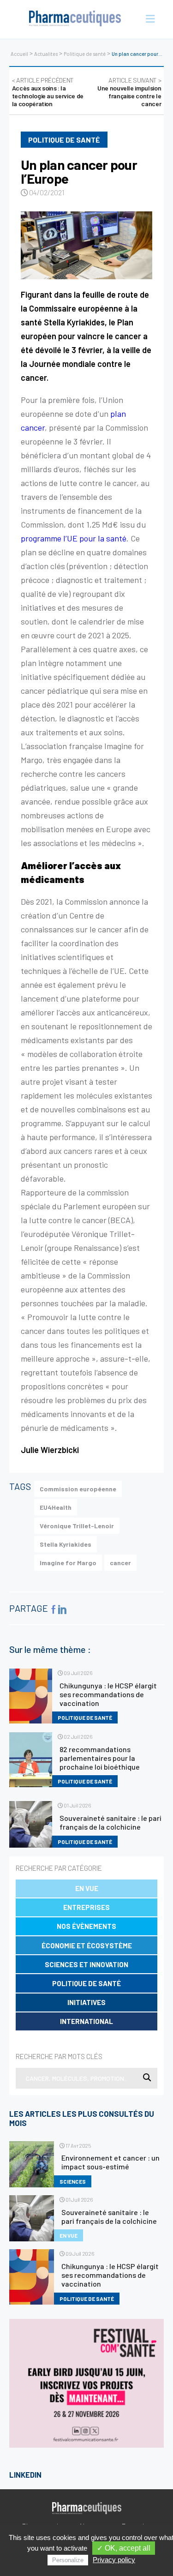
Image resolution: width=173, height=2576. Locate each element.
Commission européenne (78, 1489)
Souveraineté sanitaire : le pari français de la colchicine (110, 1822)
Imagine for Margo (68, 1563)
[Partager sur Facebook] (54, 1609)
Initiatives (86, 2002)
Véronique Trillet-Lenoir (77, 1526)
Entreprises (86, 1907)
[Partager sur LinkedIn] (61, 1609)
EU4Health (56, 1507)
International (86, 2021)
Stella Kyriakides (66, 1544)
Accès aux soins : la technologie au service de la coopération (48, 92)
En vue (87, 1888)
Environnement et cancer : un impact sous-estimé (110, 2162)
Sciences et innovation (86, 1964)
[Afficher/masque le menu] (148, 19)
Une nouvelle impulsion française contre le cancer (129, 92)
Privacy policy (114, 2560)
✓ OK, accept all (124, 2548)
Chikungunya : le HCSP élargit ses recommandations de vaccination (108, 1694)
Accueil (19, 54)
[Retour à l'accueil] (75, 19)
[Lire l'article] (86, 245)
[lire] (31, 1696)
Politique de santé (85, 54)
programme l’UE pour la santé (74, 538)
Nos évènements (86, 1926)
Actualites (46, 54)
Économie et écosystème (87, 1946)
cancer (120, 1563)
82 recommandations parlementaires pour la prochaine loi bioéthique (100, 1758)
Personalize (68, 2560)
